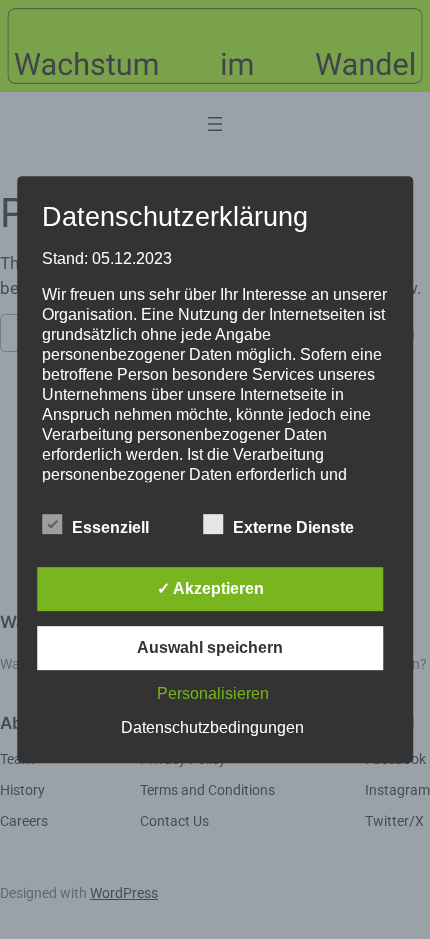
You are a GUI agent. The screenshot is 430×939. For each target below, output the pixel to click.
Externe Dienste (293, 527)
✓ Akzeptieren (210, 588)
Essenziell (110, 527)
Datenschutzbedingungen (212, 727)
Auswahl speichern (210, 647)
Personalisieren (213, 693)
